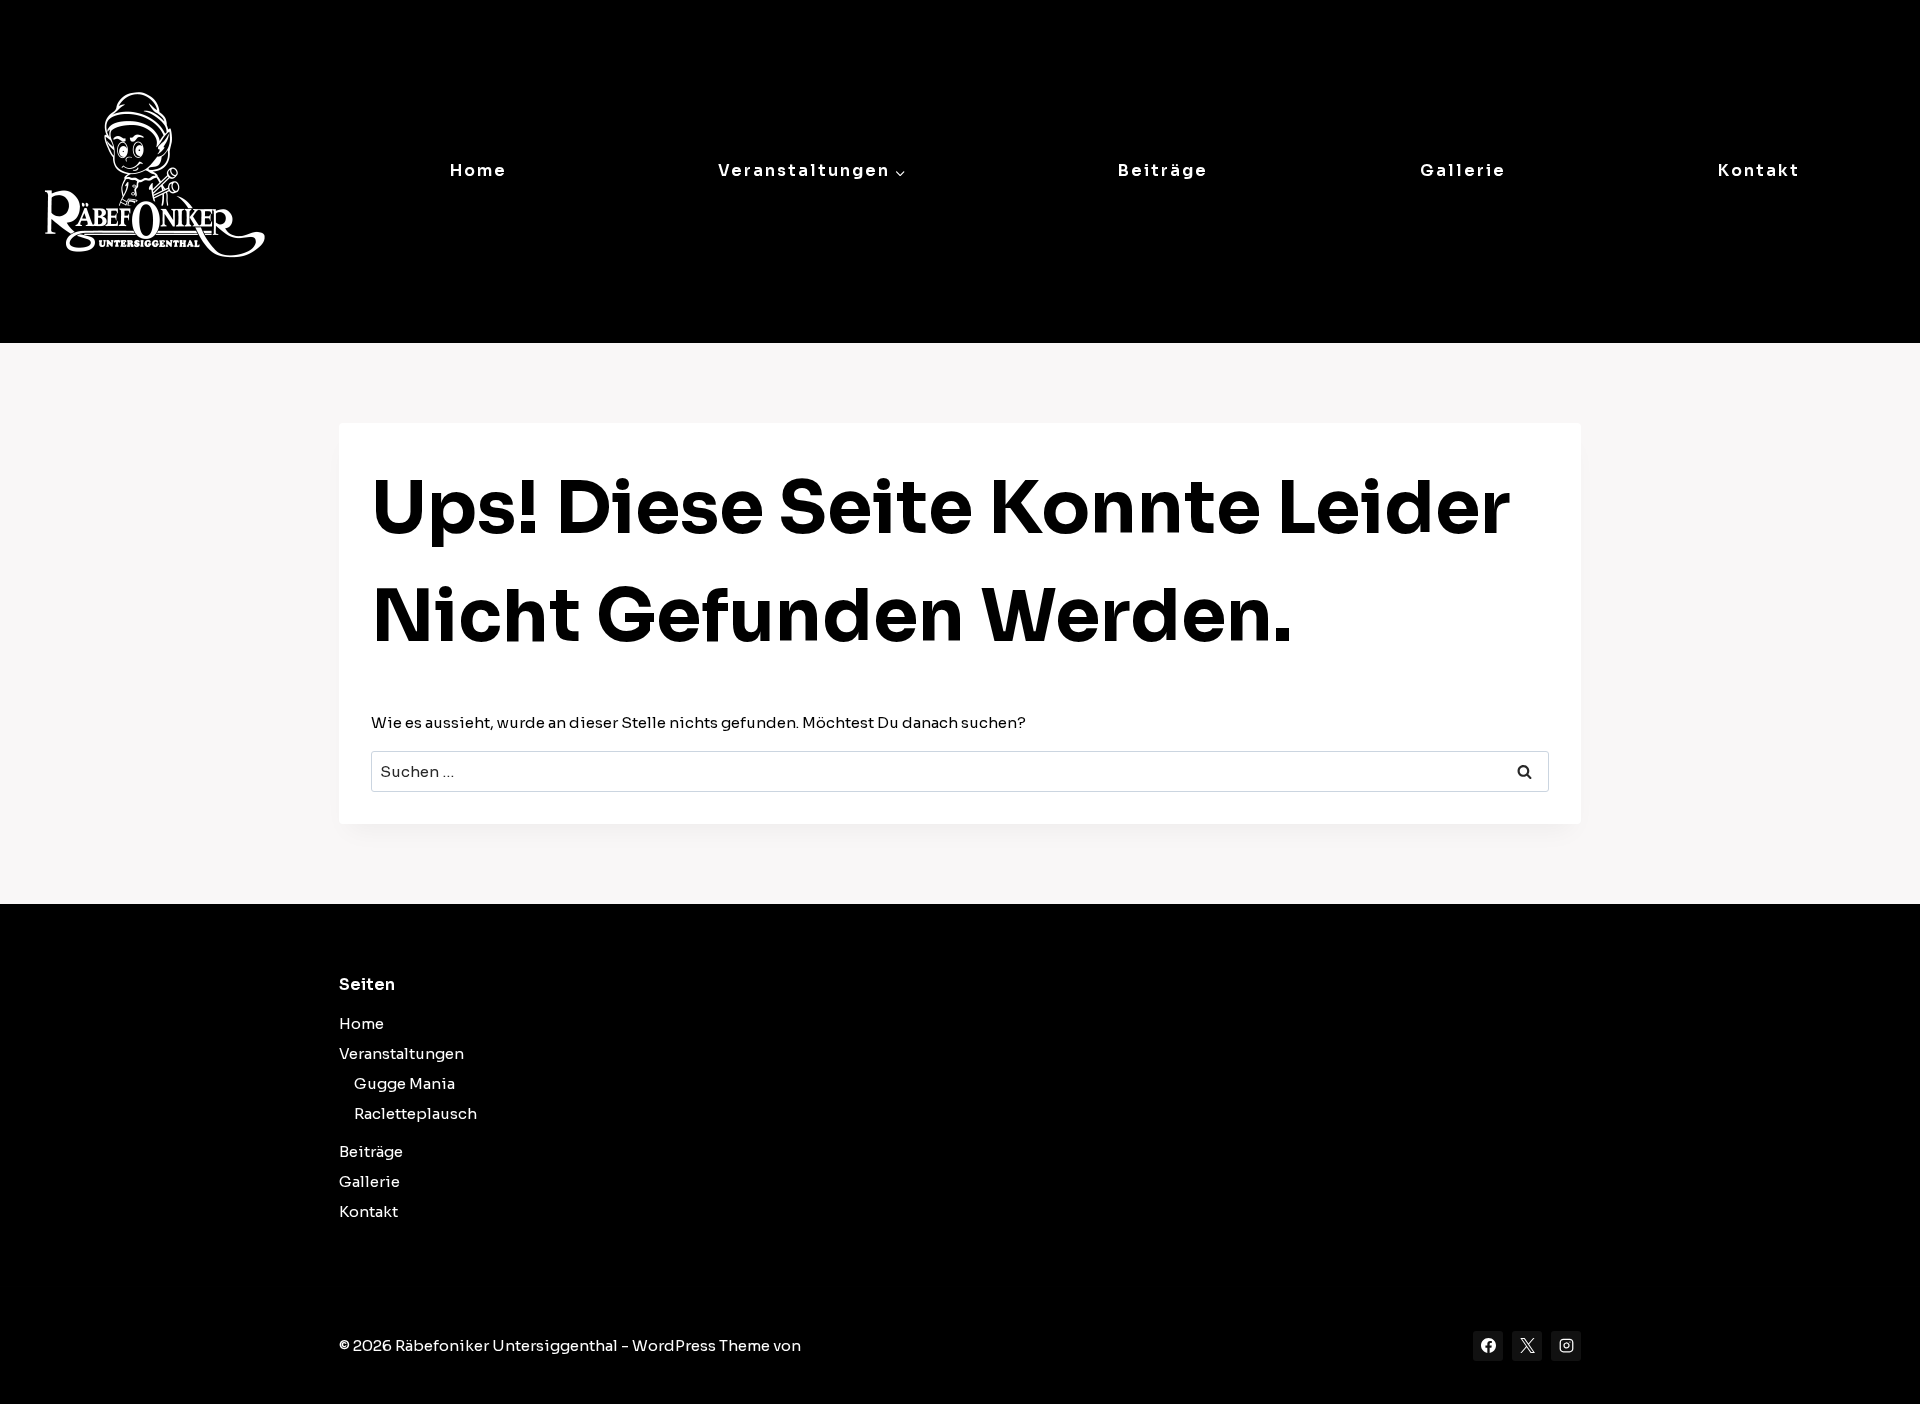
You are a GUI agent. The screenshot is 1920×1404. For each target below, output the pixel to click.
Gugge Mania (404, 1083)
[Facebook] (1488, 1346)
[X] (1527, 1346)
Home (478, 170)
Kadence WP (851, 1345)
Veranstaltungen (401, 1053)
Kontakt (1759, 170)
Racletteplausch (415, 1113)
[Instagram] (1566, 1346)
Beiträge (1163, 170)
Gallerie (1463, 170)
